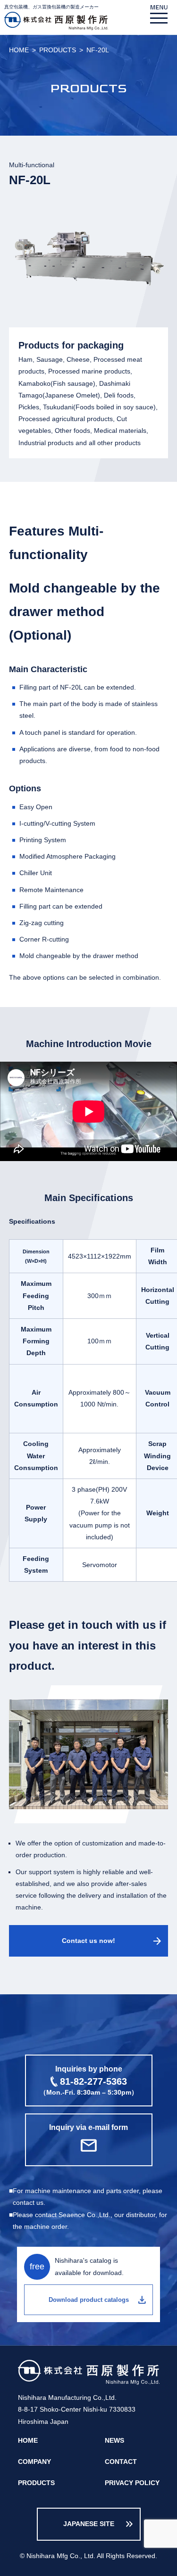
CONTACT (121, 2462)
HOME (19, 50)
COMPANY (34, 2462)
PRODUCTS (58, 50)
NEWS (114, 2440)
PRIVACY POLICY (132, 2483)
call (89, 2080)
